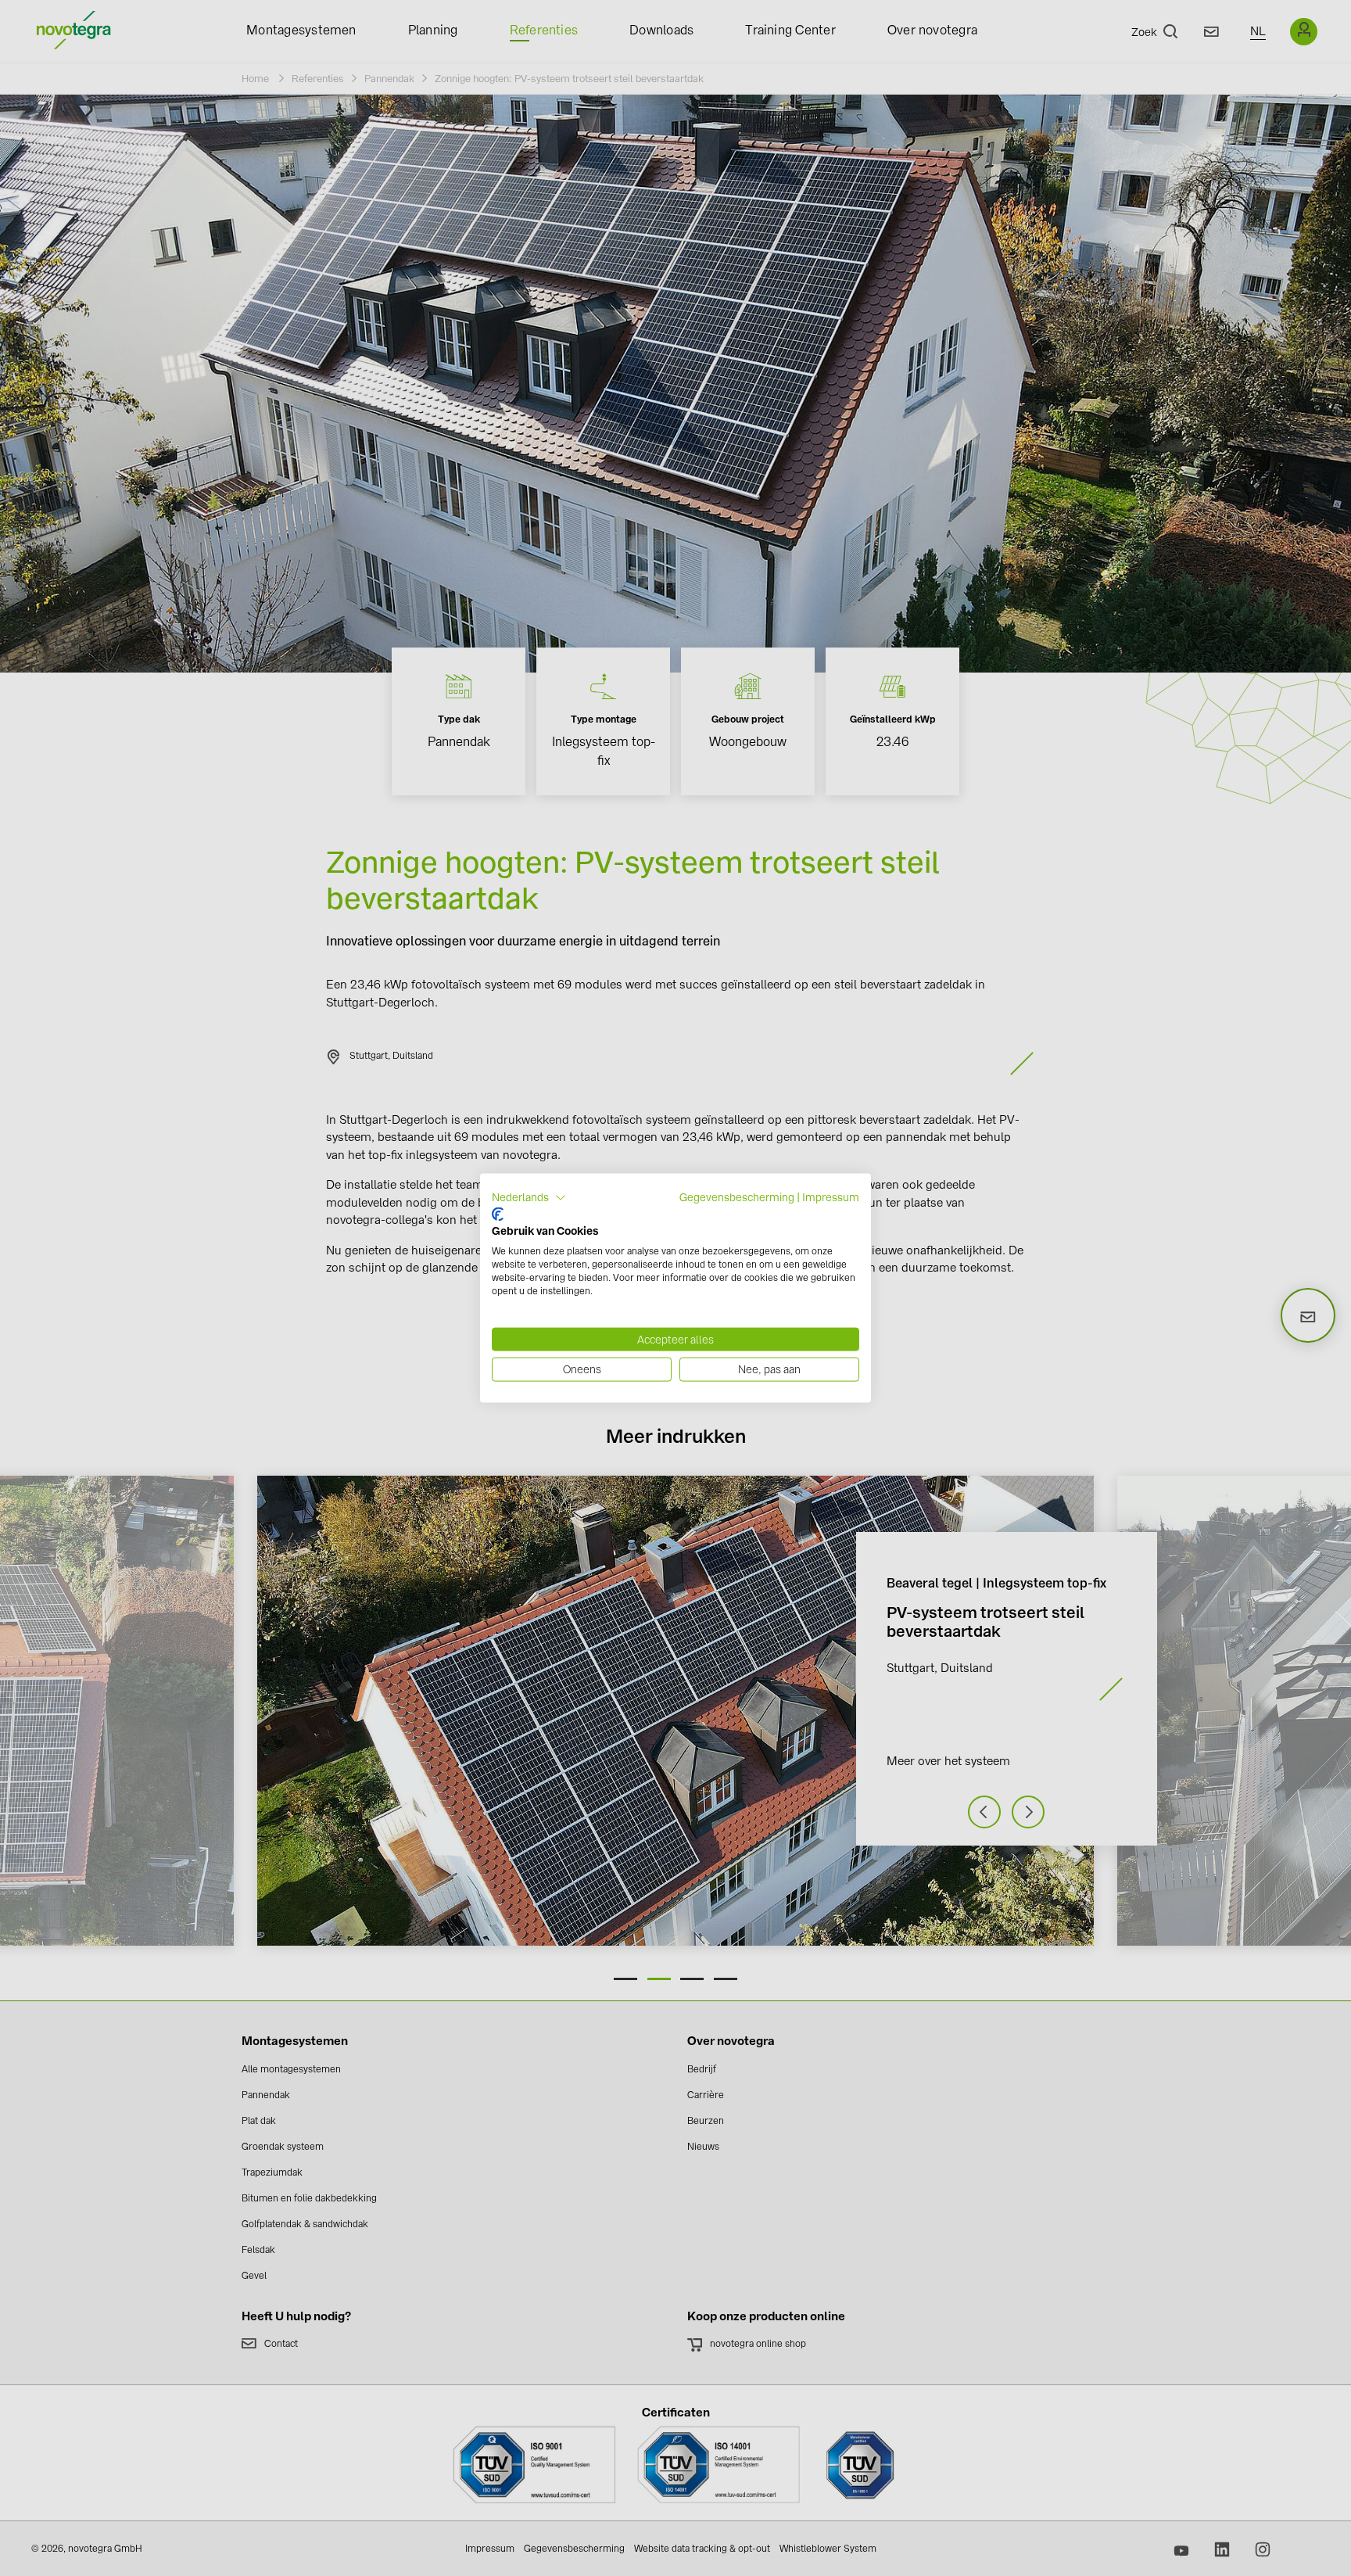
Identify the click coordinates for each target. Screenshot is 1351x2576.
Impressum (831, 1197)
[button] (529, 1198)
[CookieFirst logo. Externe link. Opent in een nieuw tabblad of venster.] (498, 1214)
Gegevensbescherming (737, 1197)
